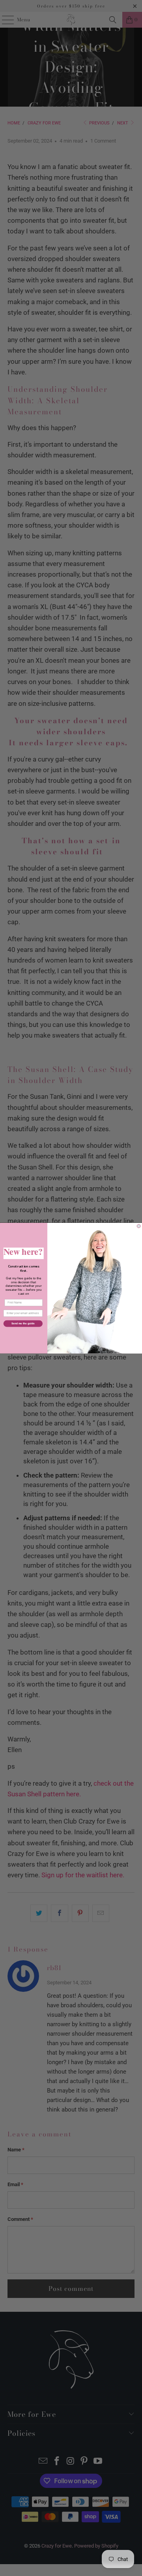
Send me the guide (23, 1323)
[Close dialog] (139, 1226)
